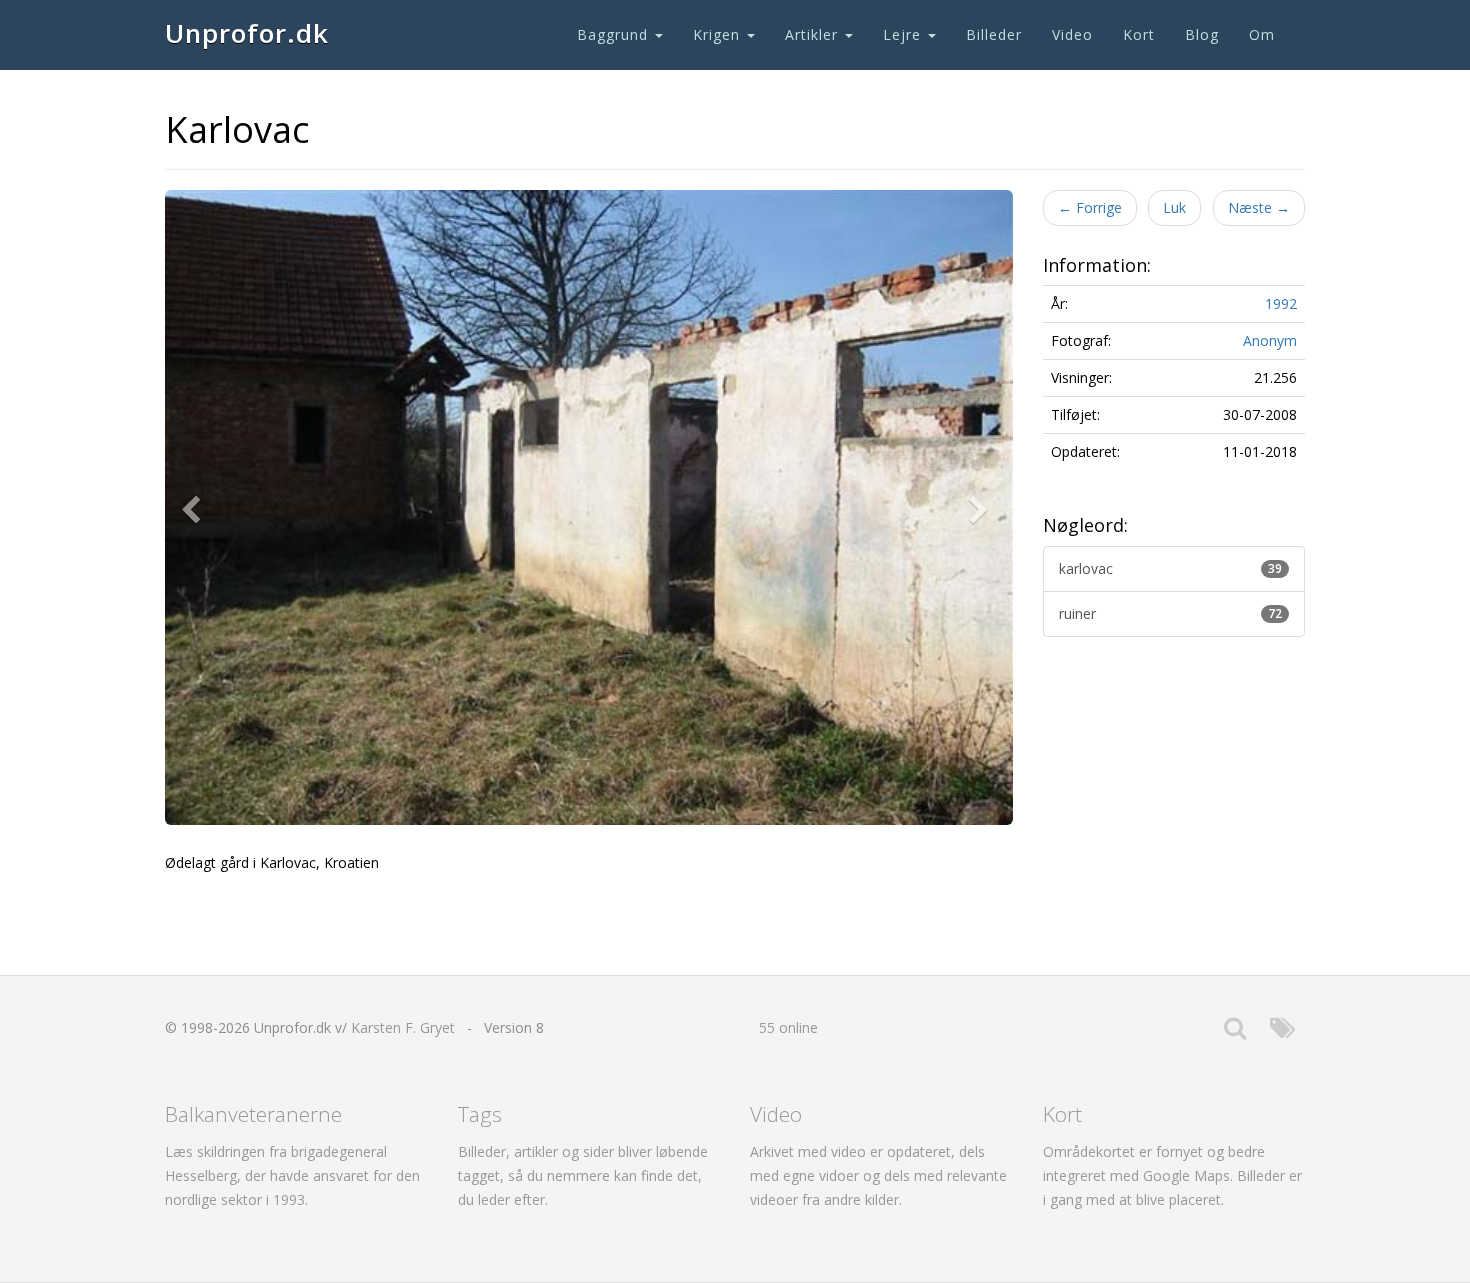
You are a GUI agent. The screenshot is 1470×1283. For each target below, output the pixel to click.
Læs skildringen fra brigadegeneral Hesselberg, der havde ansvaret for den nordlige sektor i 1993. (292, 1175)
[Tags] (1282, 1032)
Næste (1259, 207)
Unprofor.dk (247, 33)
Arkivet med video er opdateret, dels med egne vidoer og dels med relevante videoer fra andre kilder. (878, 1175)
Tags (480, 1114)
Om (1262, 34)
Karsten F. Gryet (403, 1027)
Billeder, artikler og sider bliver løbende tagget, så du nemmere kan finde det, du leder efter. (583, 1175)
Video (1072, 34)
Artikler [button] (814, 34)
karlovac (1171, 568)
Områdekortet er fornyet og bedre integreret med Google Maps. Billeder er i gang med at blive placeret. (1172, 1175)
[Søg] (1235, 1032)
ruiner (1171, 613)
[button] (195, 508)
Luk (1174, 207)
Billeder (994, 34)
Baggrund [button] (615, 34)
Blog (1202, 34)
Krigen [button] (719, 34)
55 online (788, 1027)
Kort (1139, 34)
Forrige (1090, 207)
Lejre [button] (904, 34)
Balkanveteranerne (253, 1114)
